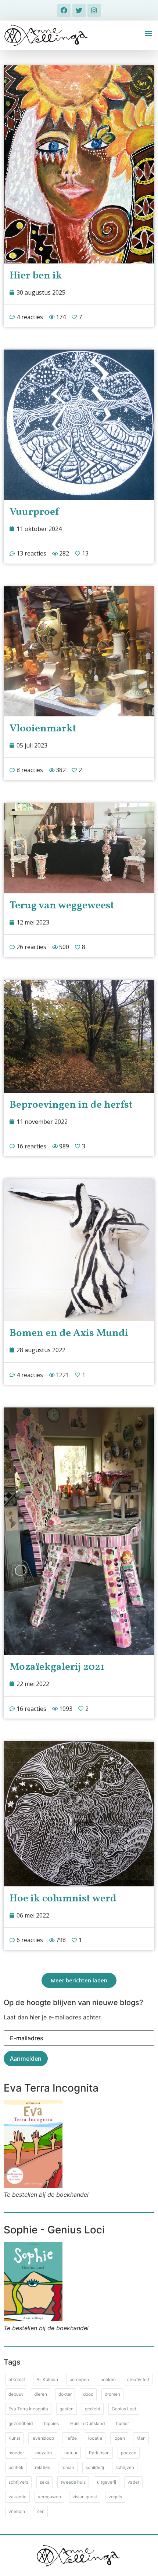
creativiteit (138, 2379)
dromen (112, 2394)
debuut (16, 2394)
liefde (71, 2438)
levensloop (43, 2438)
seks (44, 2482)
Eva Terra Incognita (28, 2409)
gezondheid (21, 2423)
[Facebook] (64, 10)
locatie (95, 2438)
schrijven (125, 2467)
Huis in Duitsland (87, 2423)
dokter (65, 2394)
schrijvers (18, 2482)
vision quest (85, 2497)
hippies (51, 2423)
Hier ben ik (36, 276)
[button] (148, 33)
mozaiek (44, 2453)
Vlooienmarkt (43, 729)
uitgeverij (107, 2482)
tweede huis (73, 2482)
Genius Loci (124, 2409)
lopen (119, 2438)
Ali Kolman (47, 2379)
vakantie (17, 2497)
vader (133, 2482)
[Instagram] (94, 10)
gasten (67, 2409)
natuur (71, 2453)
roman (68, 2467)
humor (123, 2423)
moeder (16, 2453)
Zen (40, 2511)
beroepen (79, 2379)
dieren (41, 2394)
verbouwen (49, 2497)
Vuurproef (34, 512)
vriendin (17, 2511)
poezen (129, 2453)
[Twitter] (79, 10)
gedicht (93, 2409)
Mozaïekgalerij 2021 (57, 1667)
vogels (115, 2497)
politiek (16, 2467)
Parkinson (99, 2453)
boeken (108, 2379)
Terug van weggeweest (62, 906)
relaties (42, 2467)
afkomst (17, 2379)
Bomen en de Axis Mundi (69, 1333)
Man (141, 2438)
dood (88, 2394)
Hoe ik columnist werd (63, 1899)
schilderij (95, 2467)
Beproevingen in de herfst (71, 1105)
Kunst (14, 2438)
